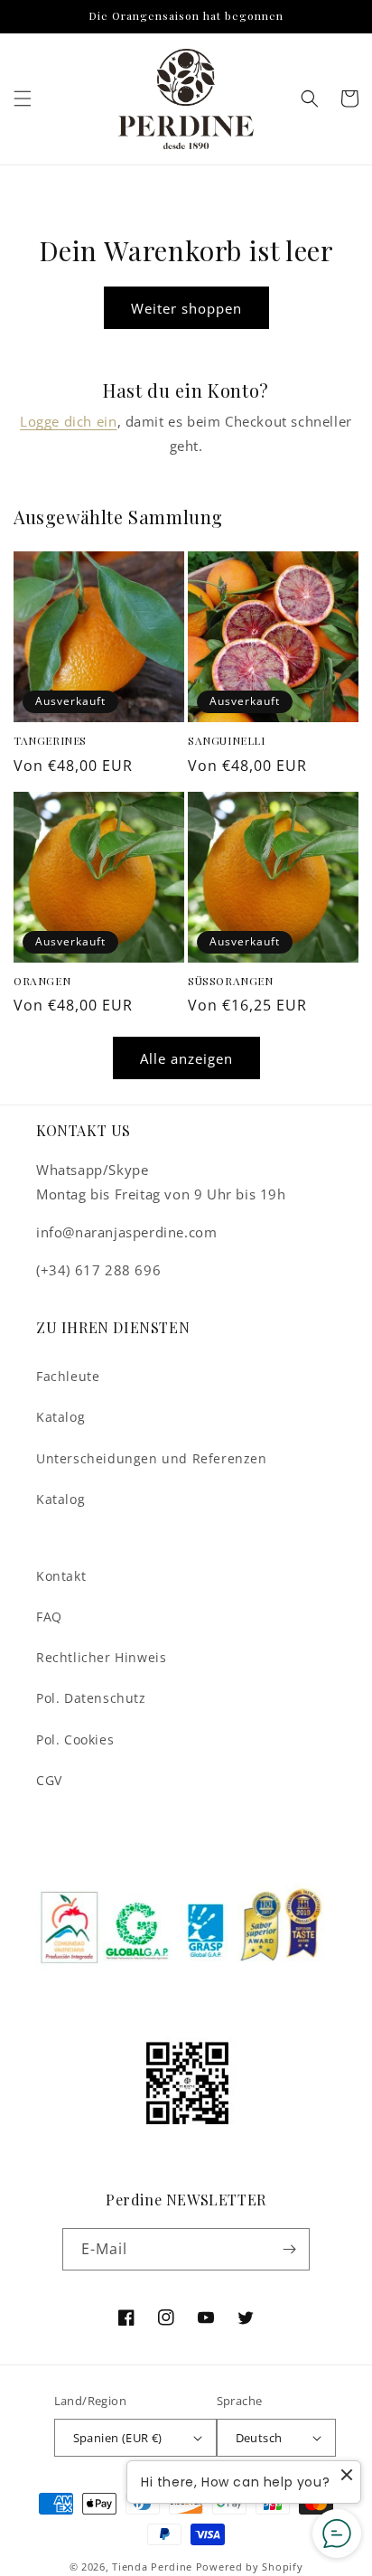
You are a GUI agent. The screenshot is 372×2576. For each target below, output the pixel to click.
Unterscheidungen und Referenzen (152, 1458)
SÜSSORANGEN (231, 981)
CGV (49, 1780)
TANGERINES (50, 741)
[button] (23, 99)
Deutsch (259, 2438)
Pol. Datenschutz (91, 1698)
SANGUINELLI (227, 741)
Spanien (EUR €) (118, 2438)
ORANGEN (42, 981)
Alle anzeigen (186, 1058)
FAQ (49, 1617)
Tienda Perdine (152, 2567)
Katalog (60, 1417)
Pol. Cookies (75, 1739)
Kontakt (61, 1576)
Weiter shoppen (186, 308)
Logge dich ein (68, 421)
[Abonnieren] (289, 2249)
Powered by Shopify (250, 2567)
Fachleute (68, 1376)
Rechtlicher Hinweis (101, 1657)
